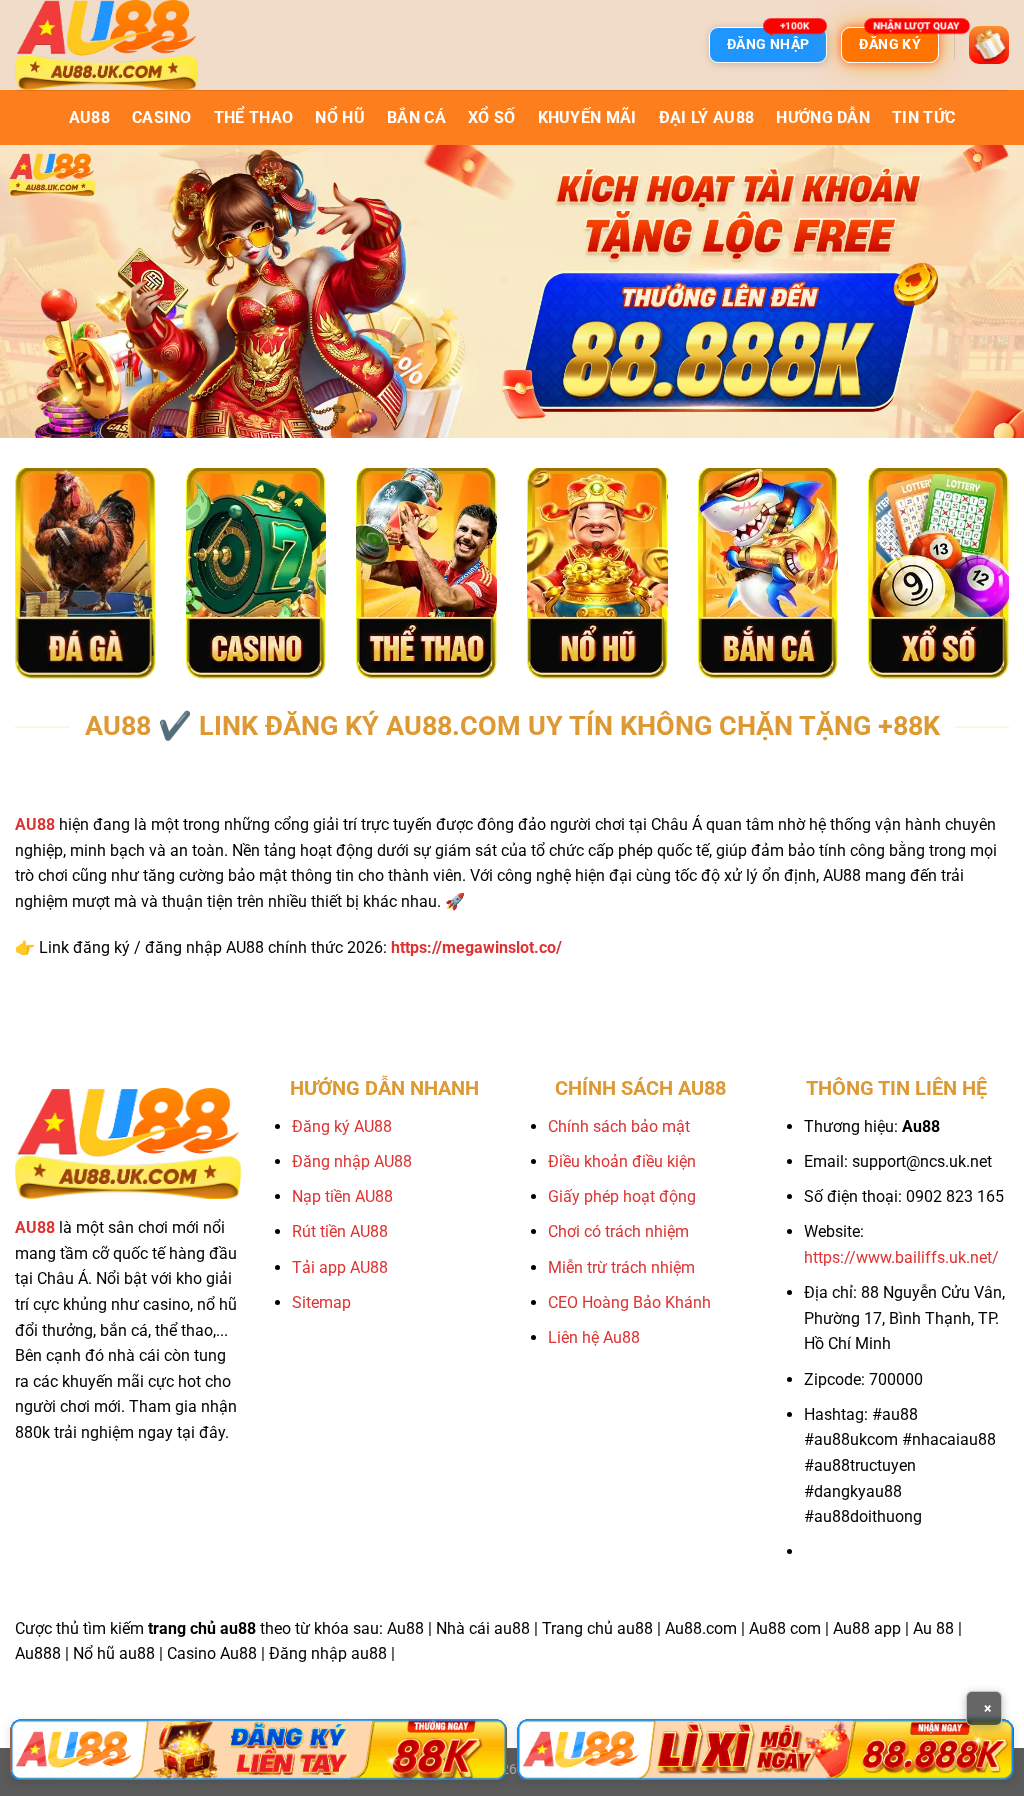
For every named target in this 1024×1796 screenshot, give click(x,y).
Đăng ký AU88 (342, 1126)
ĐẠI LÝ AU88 (707, 117)
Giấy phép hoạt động (622, 1196)
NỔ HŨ (340, 117)
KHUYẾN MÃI (587, 117)
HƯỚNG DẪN (823, 117)
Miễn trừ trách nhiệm (621, 1267)
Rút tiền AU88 (340, 1231)
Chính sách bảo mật (619, 1126)
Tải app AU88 (340, 1267)
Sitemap (321, 1302)
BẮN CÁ (416, 117)
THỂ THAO (254, 117)
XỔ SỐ (492, 117)
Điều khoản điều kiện (622, 1161)
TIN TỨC (923, 117)
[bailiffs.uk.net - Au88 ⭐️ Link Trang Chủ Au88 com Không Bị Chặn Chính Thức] (115, 45)
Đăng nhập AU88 (352, 1161)
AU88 (89, 117)
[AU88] (258, 1749)
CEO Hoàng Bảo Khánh (629, 1302)
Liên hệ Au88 (594, 1337)
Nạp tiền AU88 (342, 1196)
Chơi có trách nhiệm (618, 1231)
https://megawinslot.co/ (476, 947)
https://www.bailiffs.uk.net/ (901, 1257)
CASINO (162, 117)
